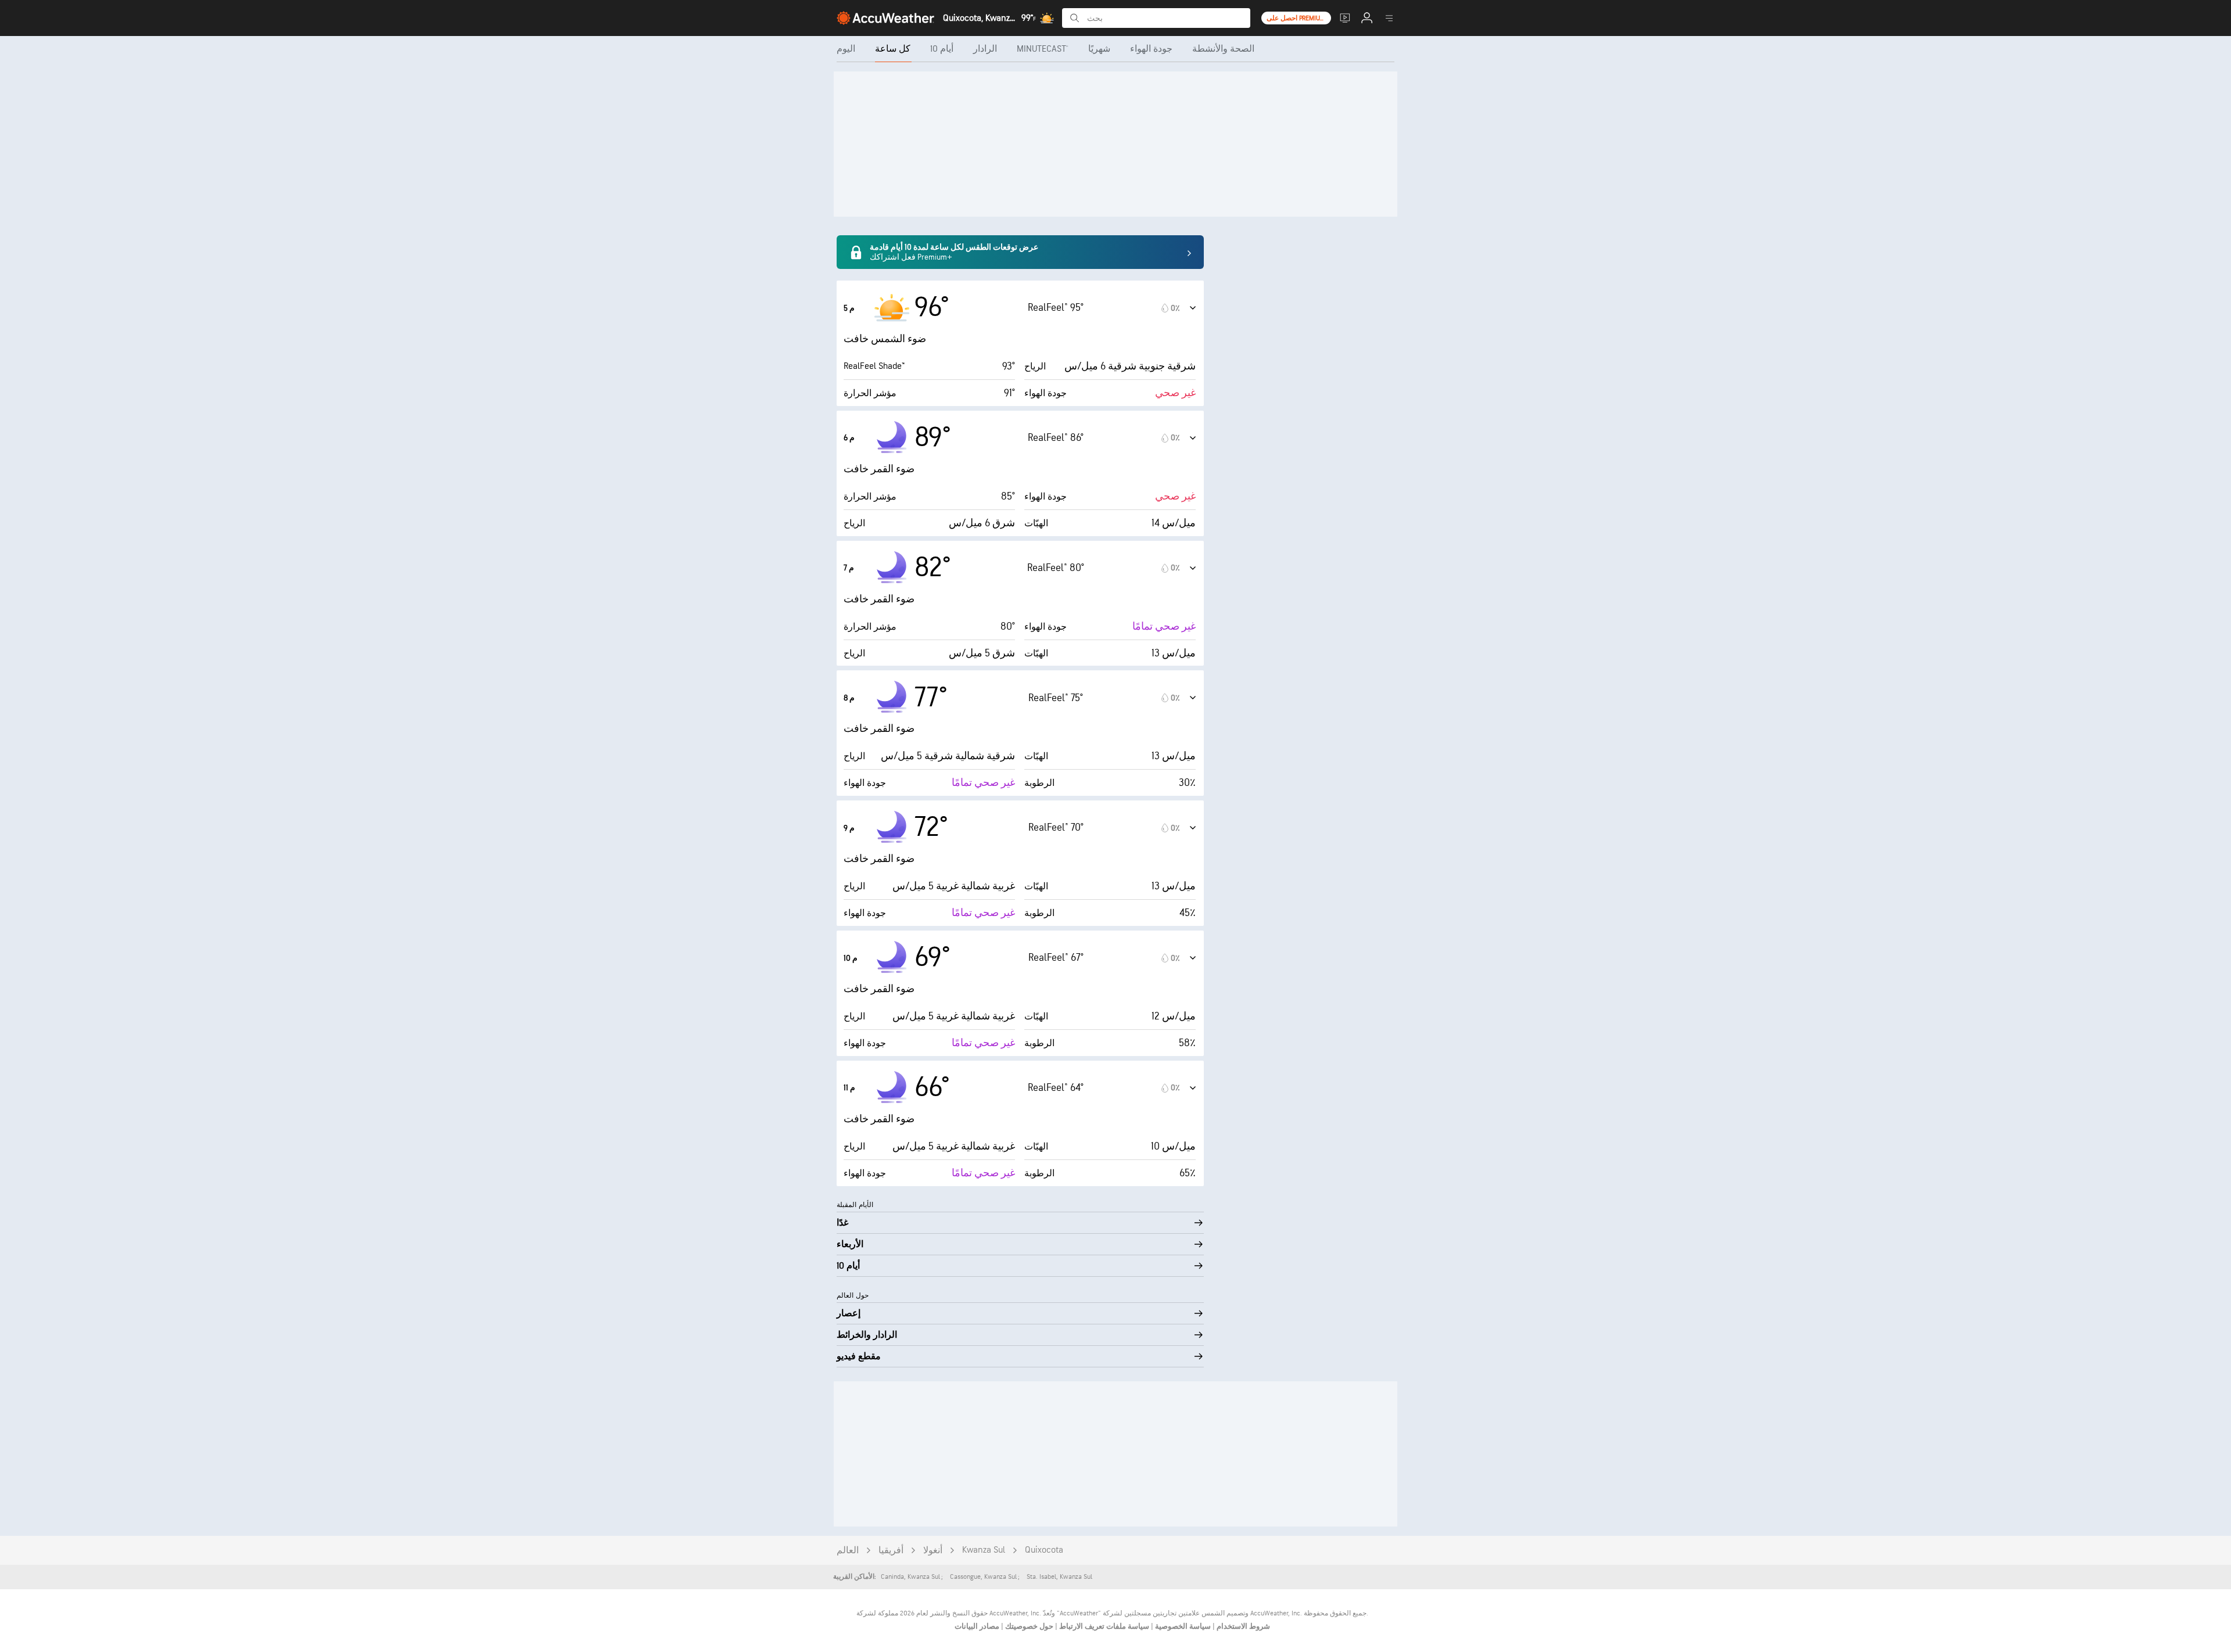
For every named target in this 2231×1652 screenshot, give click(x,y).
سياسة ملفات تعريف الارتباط (1103, 1626)
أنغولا (933, 1551)
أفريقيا (891, 1551)
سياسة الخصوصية (1182, 1626)
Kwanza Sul (984, 1550)
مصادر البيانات (977, 1626)
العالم (848, 1551)
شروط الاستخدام (1242, 1626)
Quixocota (1044, 1550)
